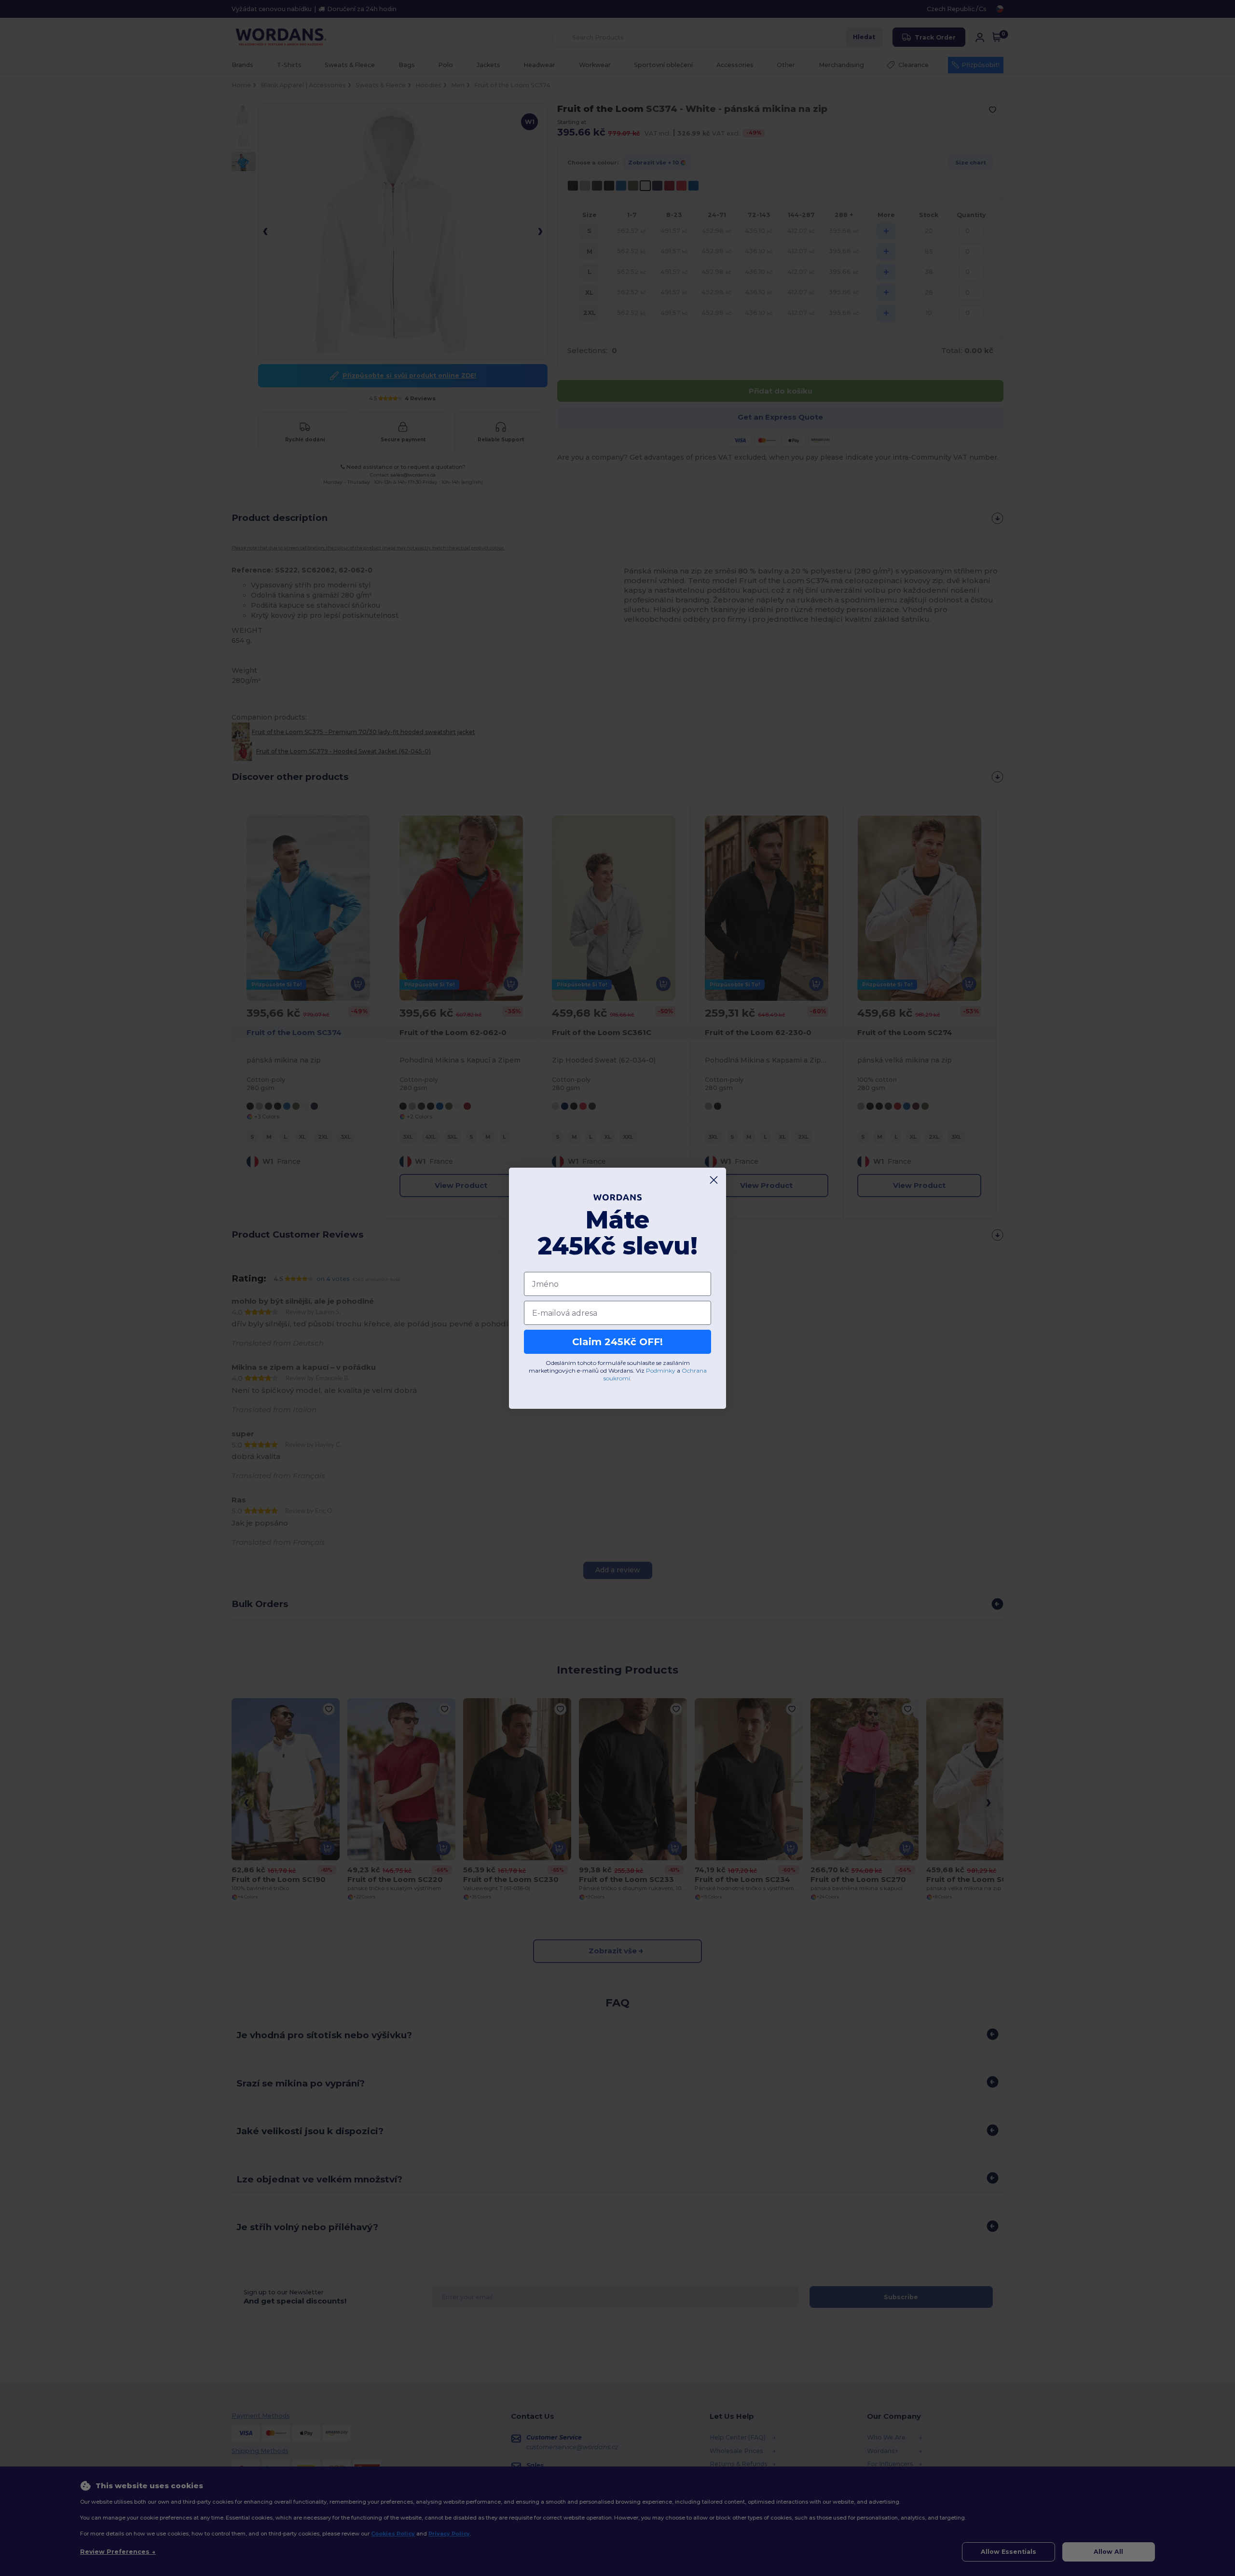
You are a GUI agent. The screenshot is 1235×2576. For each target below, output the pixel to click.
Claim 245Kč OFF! (617, 1342)
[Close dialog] (714, 1180)
